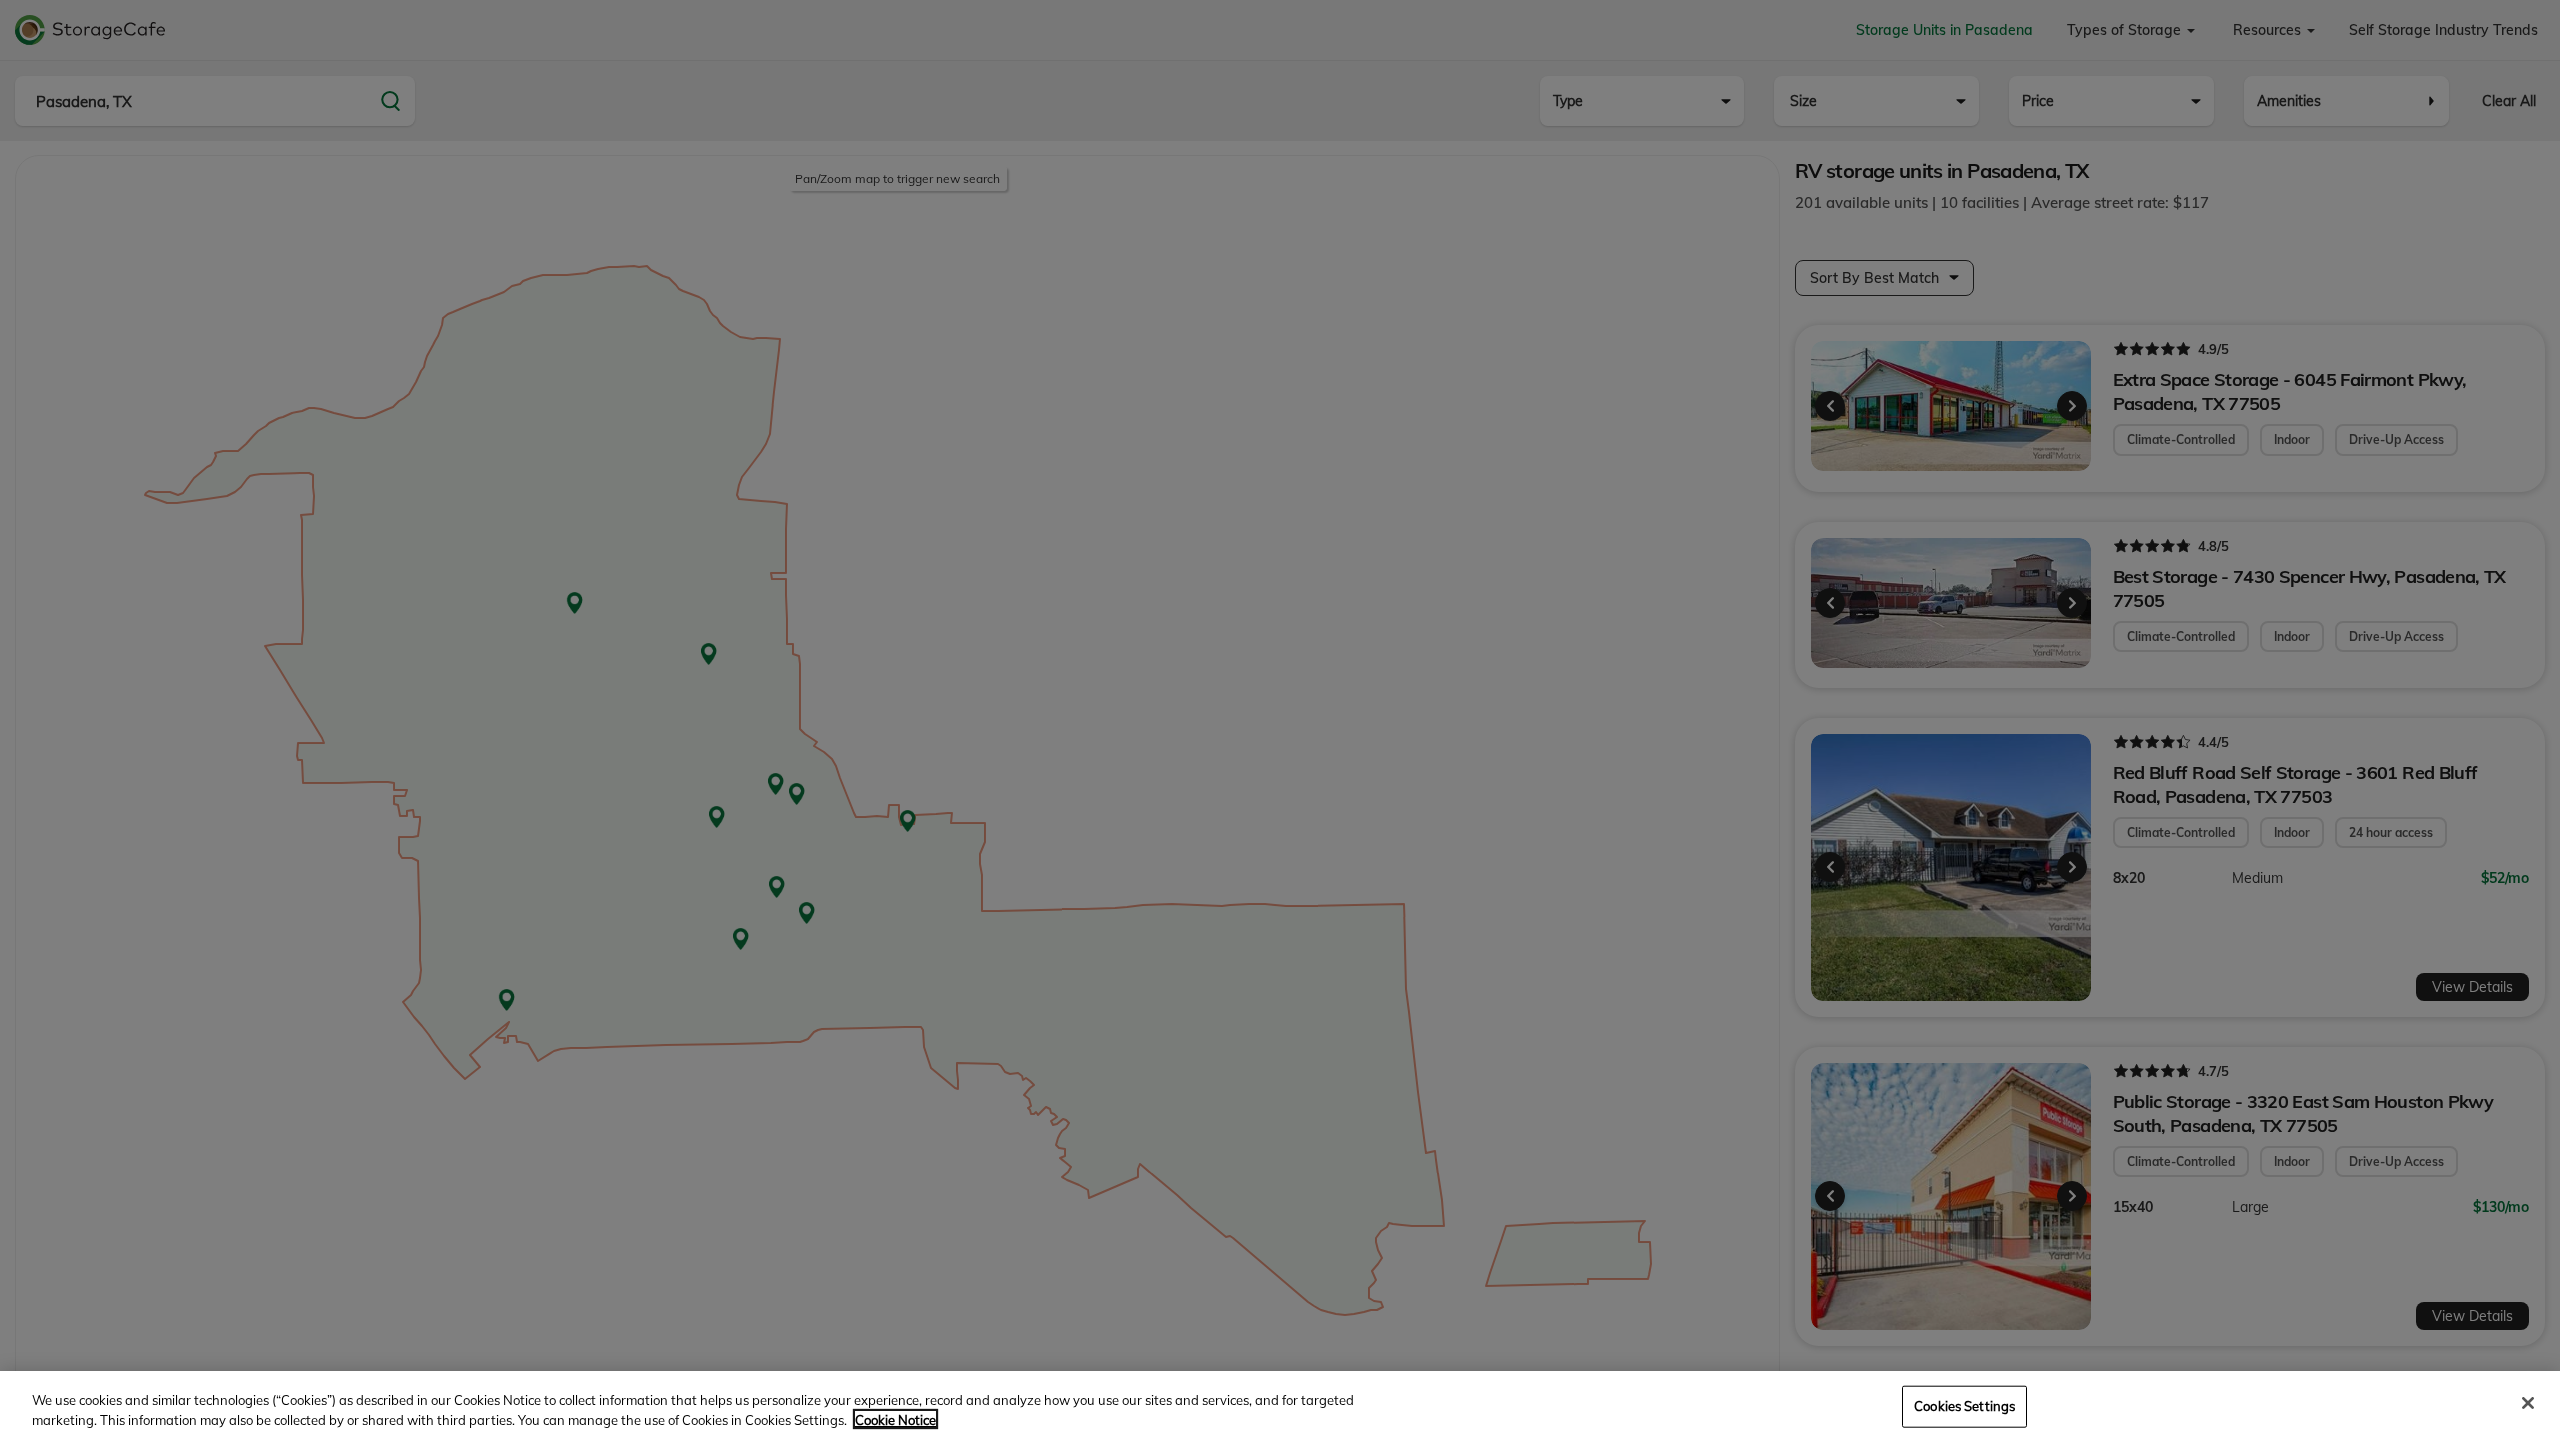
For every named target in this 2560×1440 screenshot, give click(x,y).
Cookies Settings (1964, 1406)
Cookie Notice (895, 1419)
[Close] (2528, 1403)
